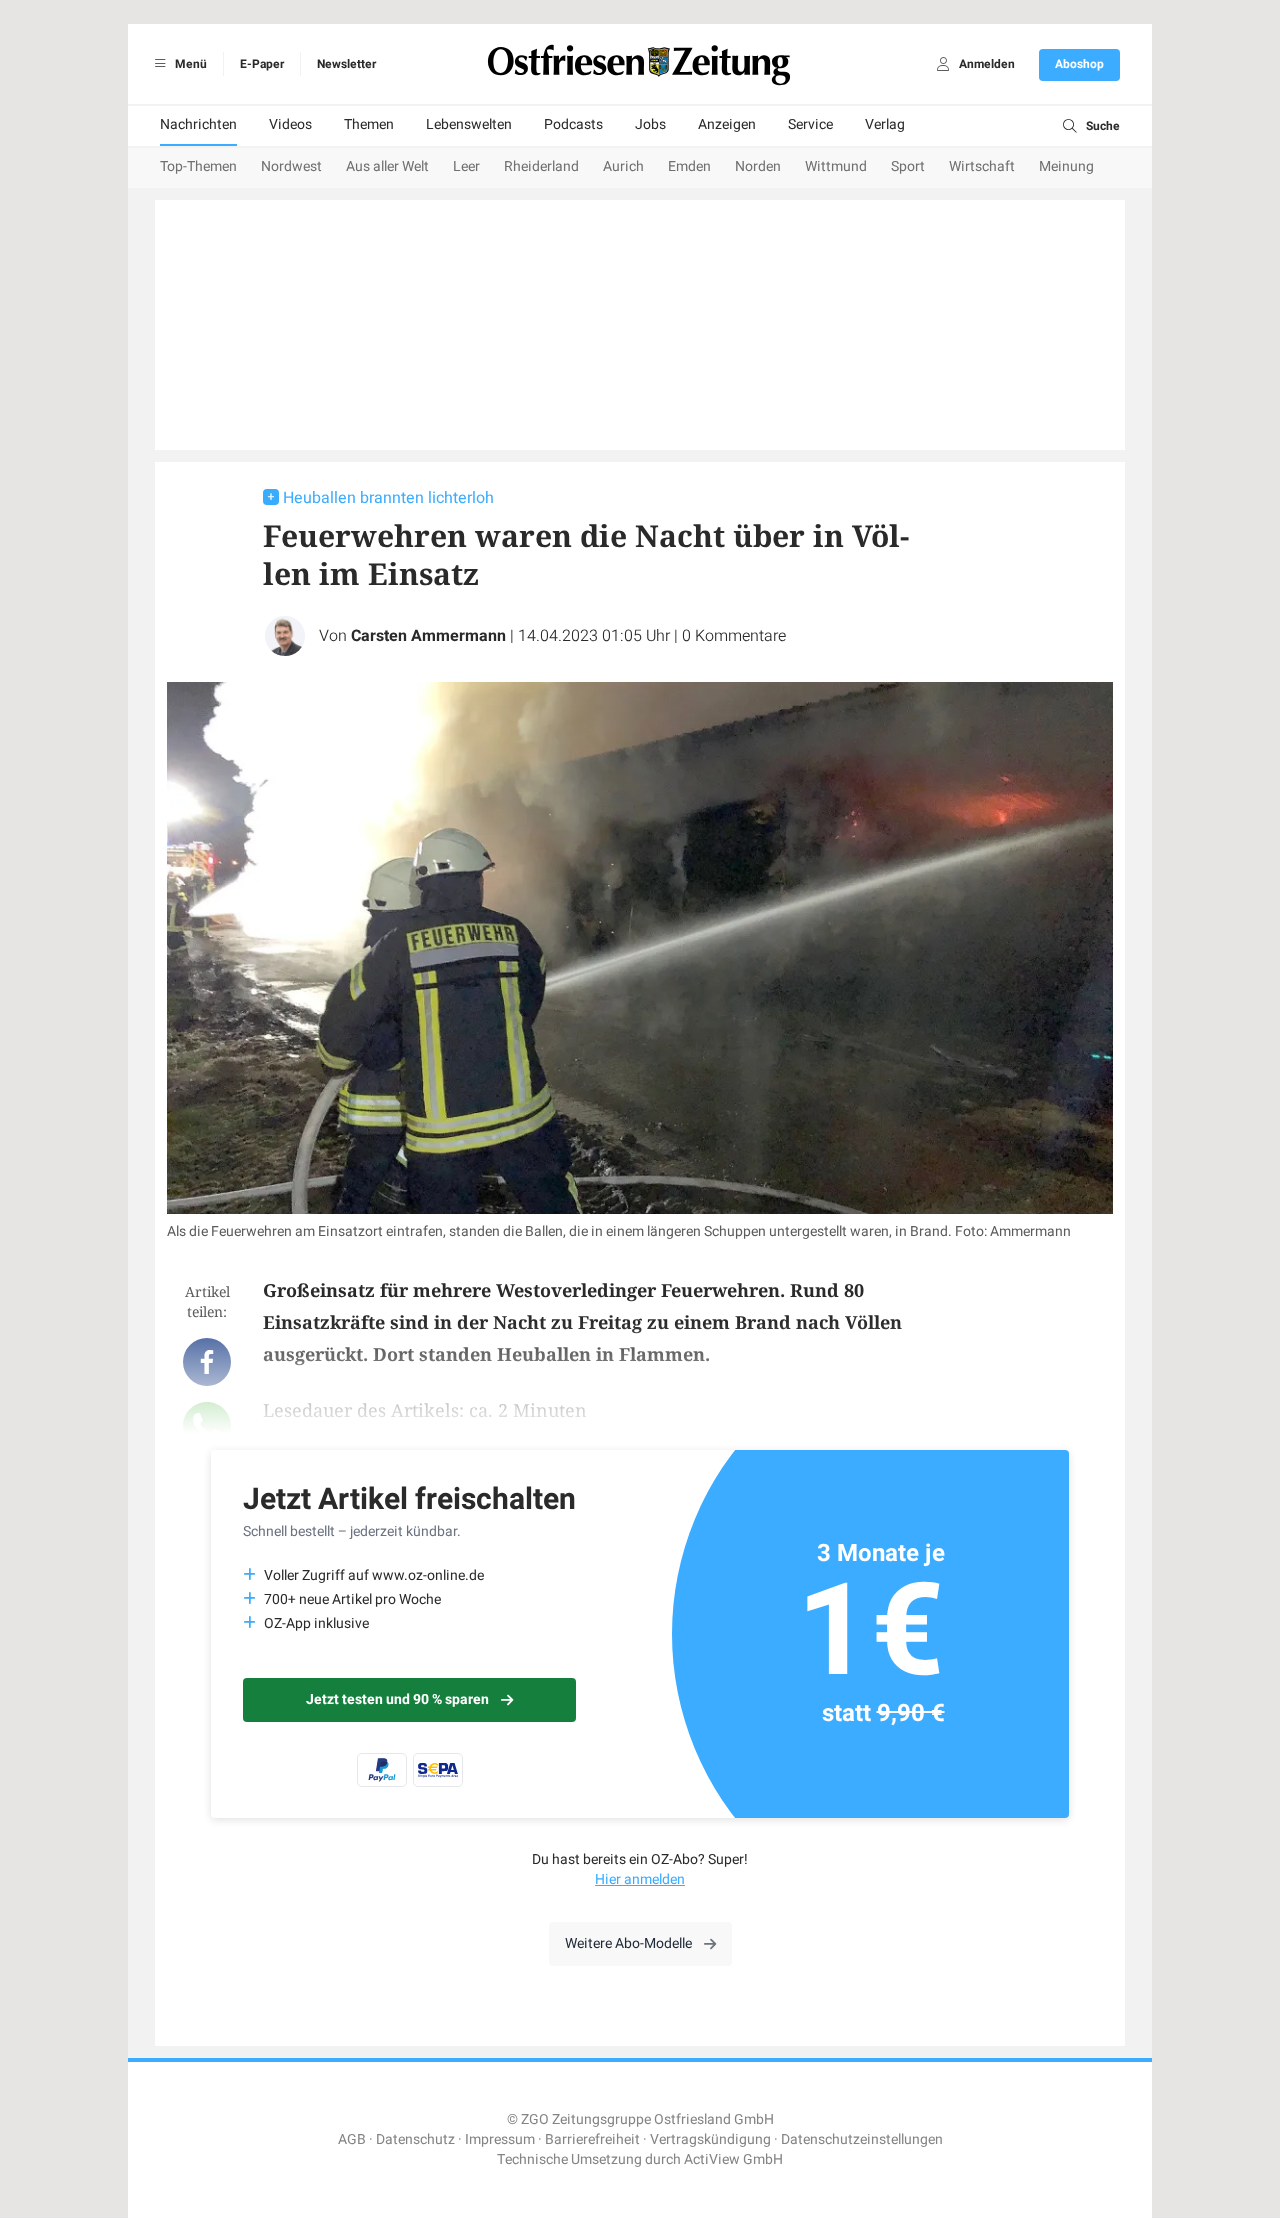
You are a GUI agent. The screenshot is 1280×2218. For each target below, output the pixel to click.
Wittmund (836, 166)
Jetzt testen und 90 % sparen (397, 1699)
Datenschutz (415, 2139)
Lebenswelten (469, 124)
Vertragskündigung (710, 2139)
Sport (908, 166)
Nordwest (291, 166)
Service (810, 124)
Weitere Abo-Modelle (628, 1943)
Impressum (500, 2139)
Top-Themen (198, 166)
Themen (369, 124)
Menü (189, 64)
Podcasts (573, 124)
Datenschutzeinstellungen (862, 2139)
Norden (758, 166)
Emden (689, 166)
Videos (290, 124)
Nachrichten (198, 124)
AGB (352, 2139)
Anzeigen (727, 124)
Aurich (623, 166)
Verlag (885, 124)
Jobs (650, 124)
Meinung (1066, 166)
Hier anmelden (640, 1879)
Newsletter (346, 64)
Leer (466, 166)
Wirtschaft (982, 166)
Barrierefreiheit (592, 2139)
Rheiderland (541, 166)
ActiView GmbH (733, 2159)
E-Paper (262, 64)
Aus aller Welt (387, 166)
